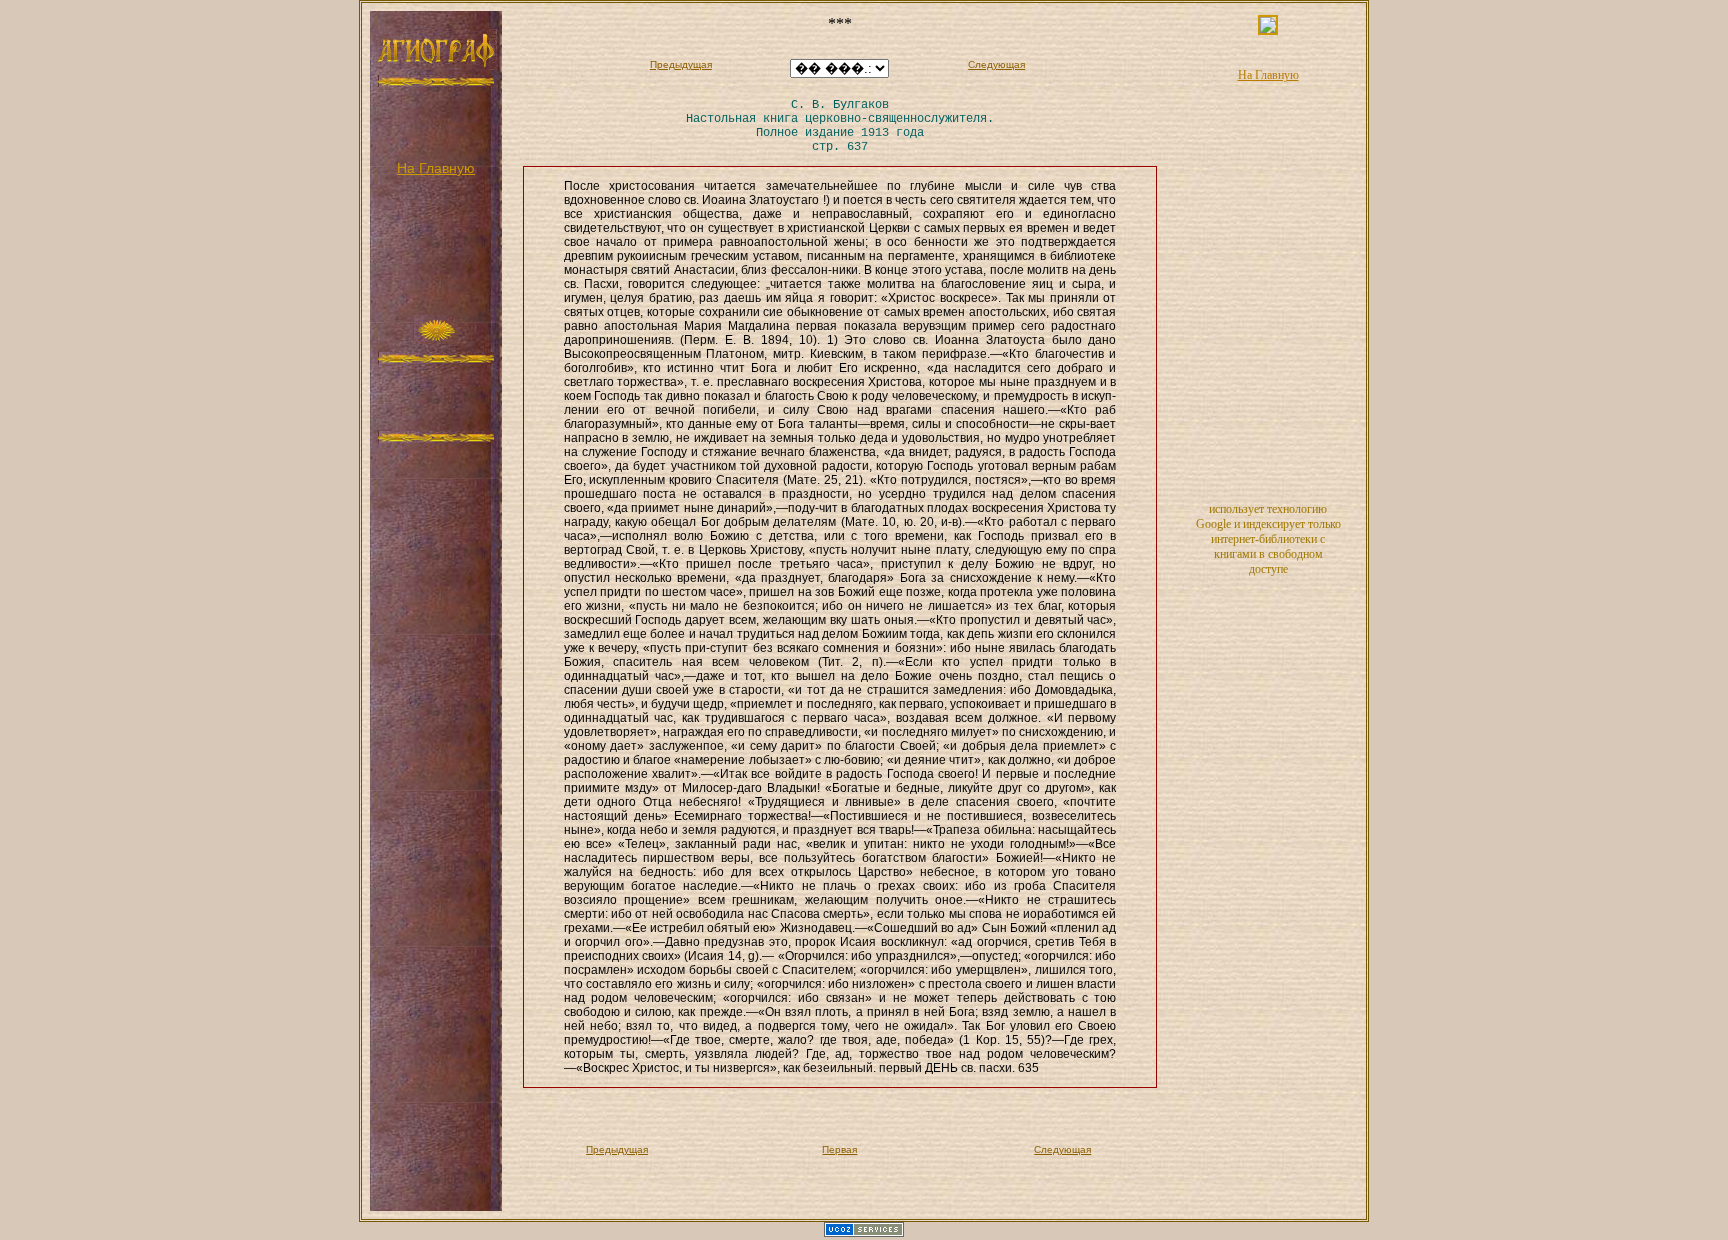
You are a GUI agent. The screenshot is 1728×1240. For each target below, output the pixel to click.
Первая (839, 1149)
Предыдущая (681, 64)
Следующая (996, 64)
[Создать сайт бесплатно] (864, 1233)
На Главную (436, 168)
